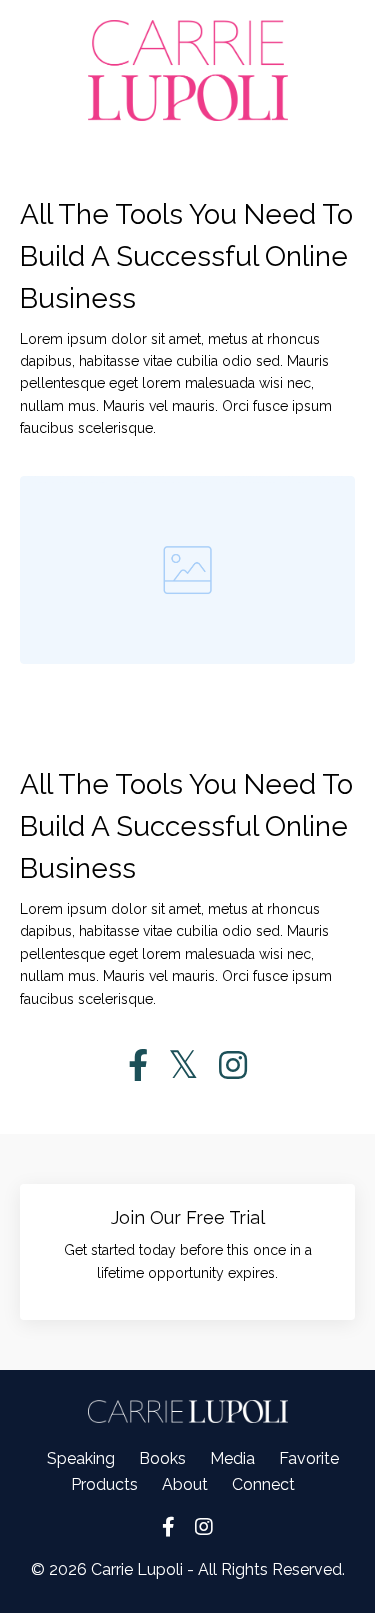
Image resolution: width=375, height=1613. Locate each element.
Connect (263, 1484)
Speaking (81, 1458)
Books (162, 1458)
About (185, 1484)
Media (232, 1458)
